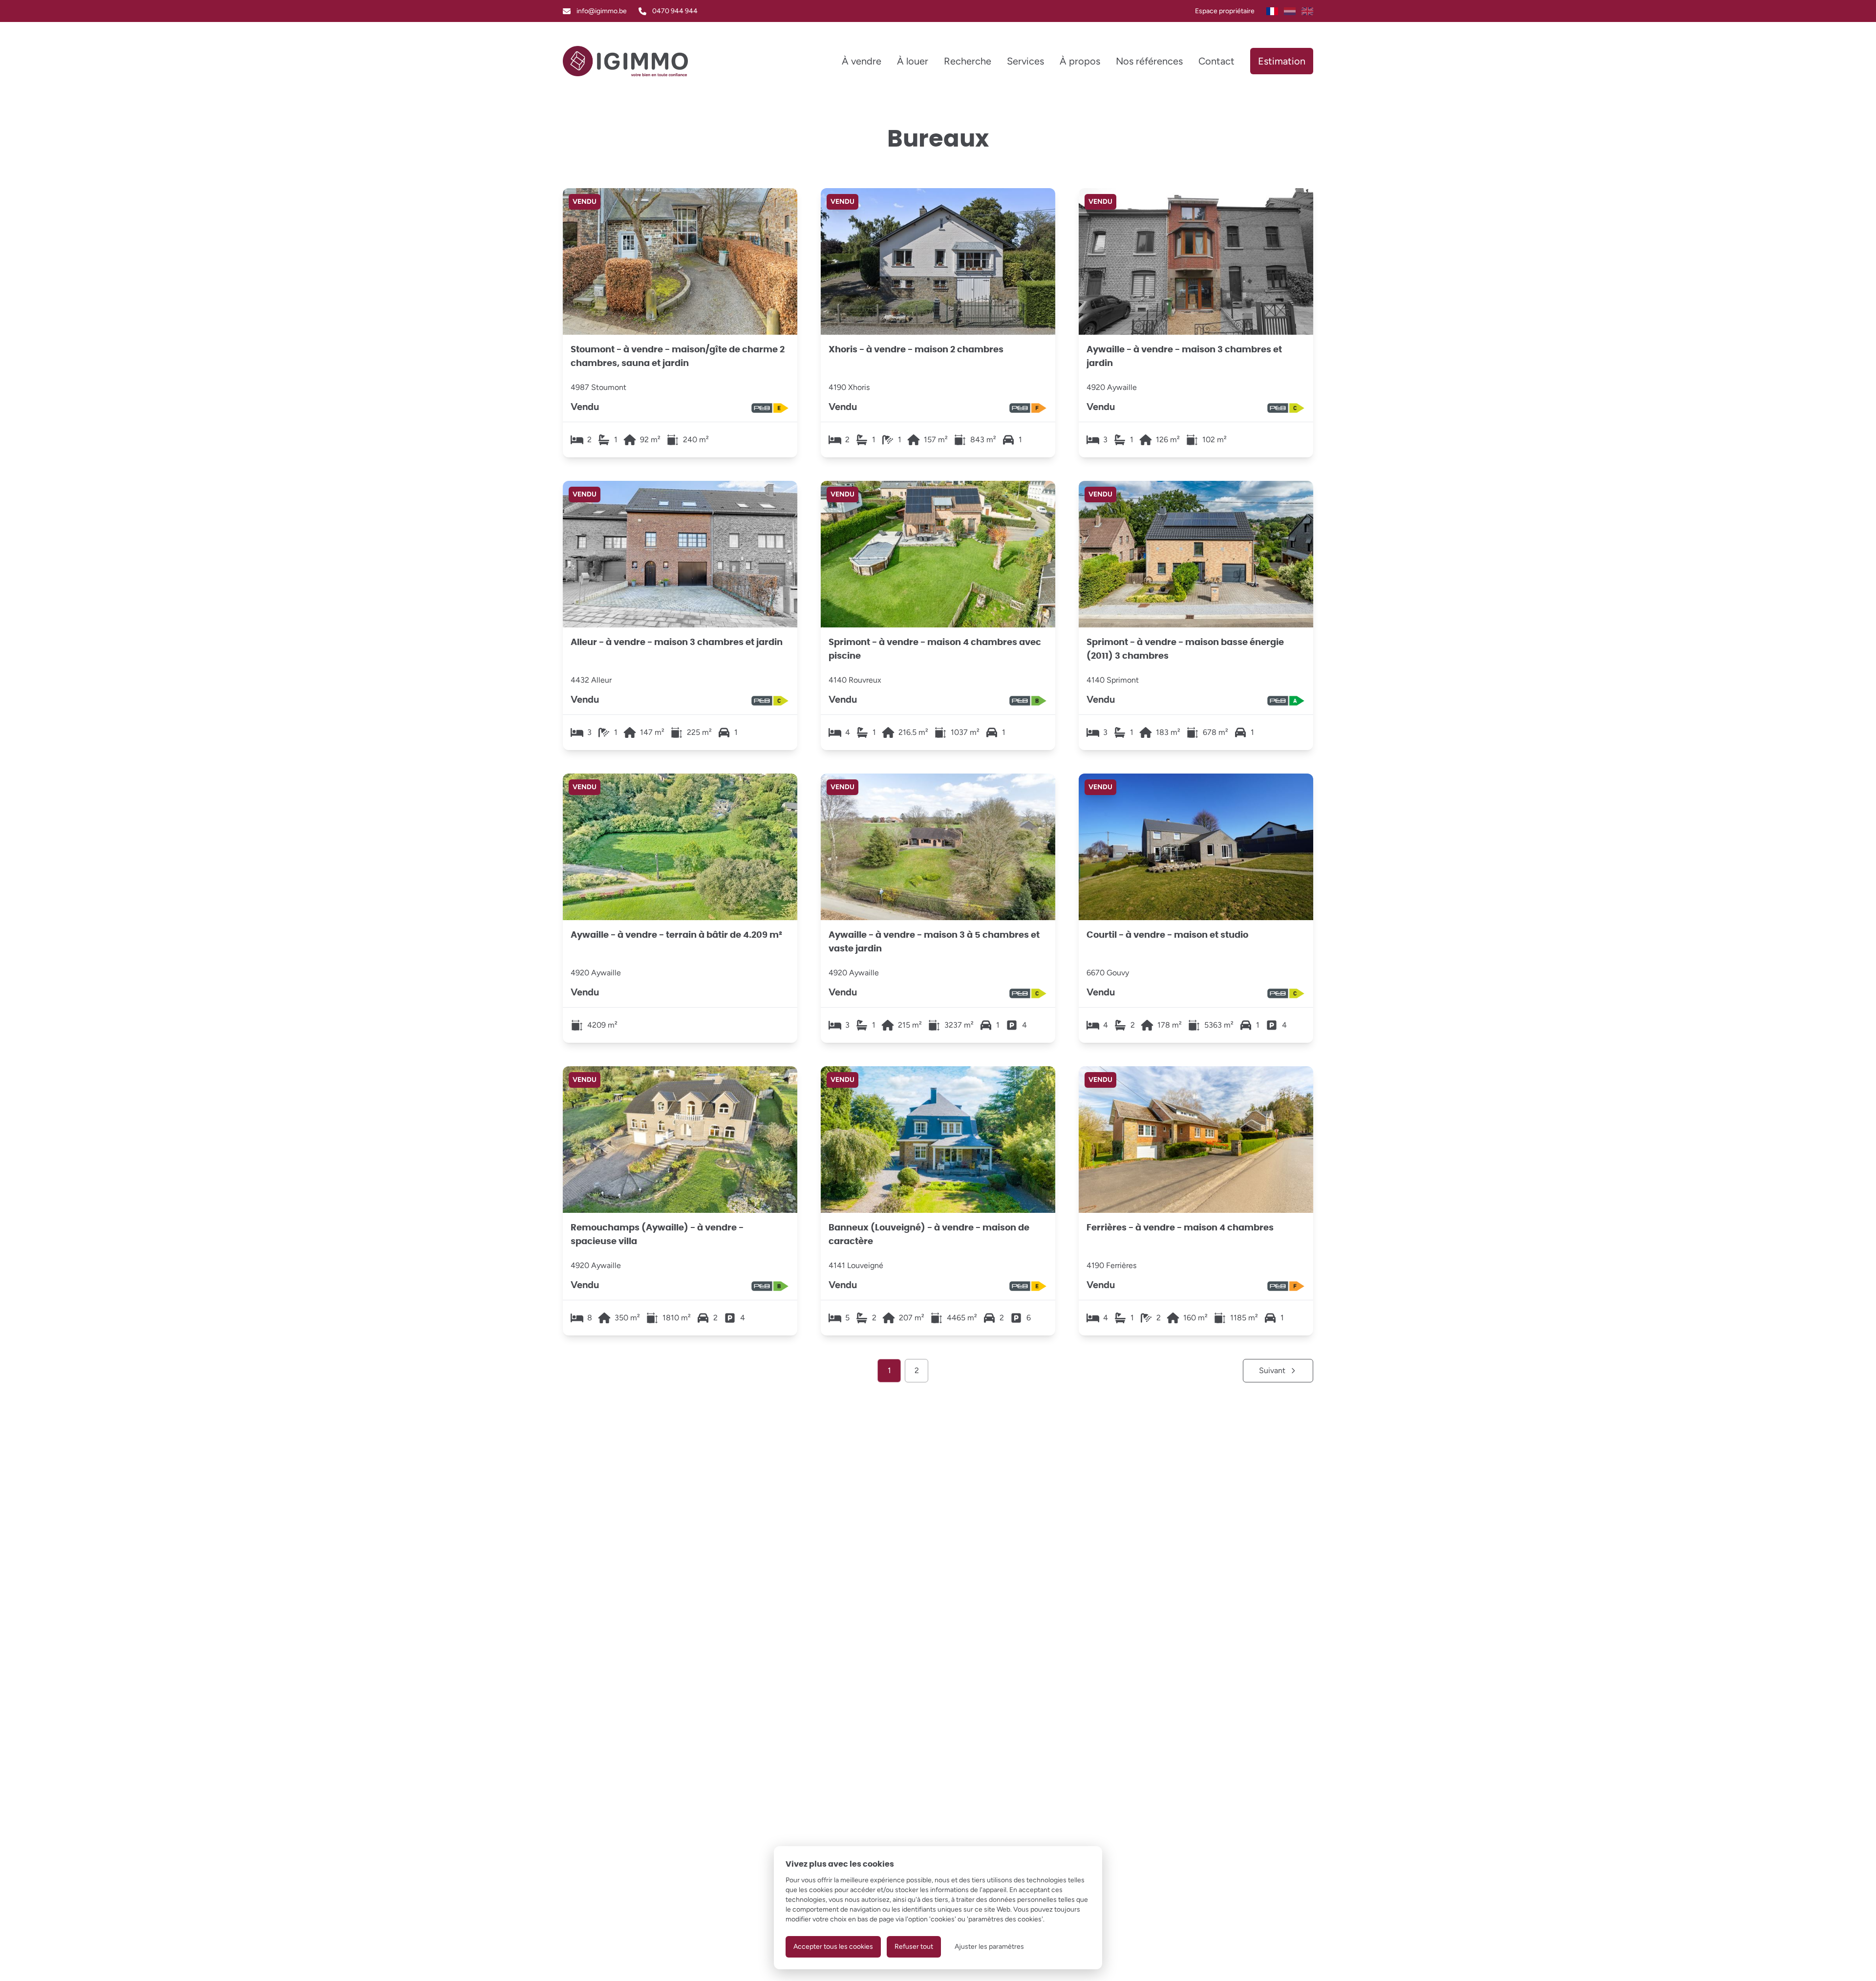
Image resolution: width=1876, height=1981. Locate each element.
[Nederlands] (1290, 11)
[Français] (1272, 11)
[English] (1307, 11)
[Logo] (625, 61)
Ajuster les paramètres (989, 1947)
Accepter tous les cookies (833, 1947)
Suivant (1272, 1370)
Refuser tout (914, 1947)
